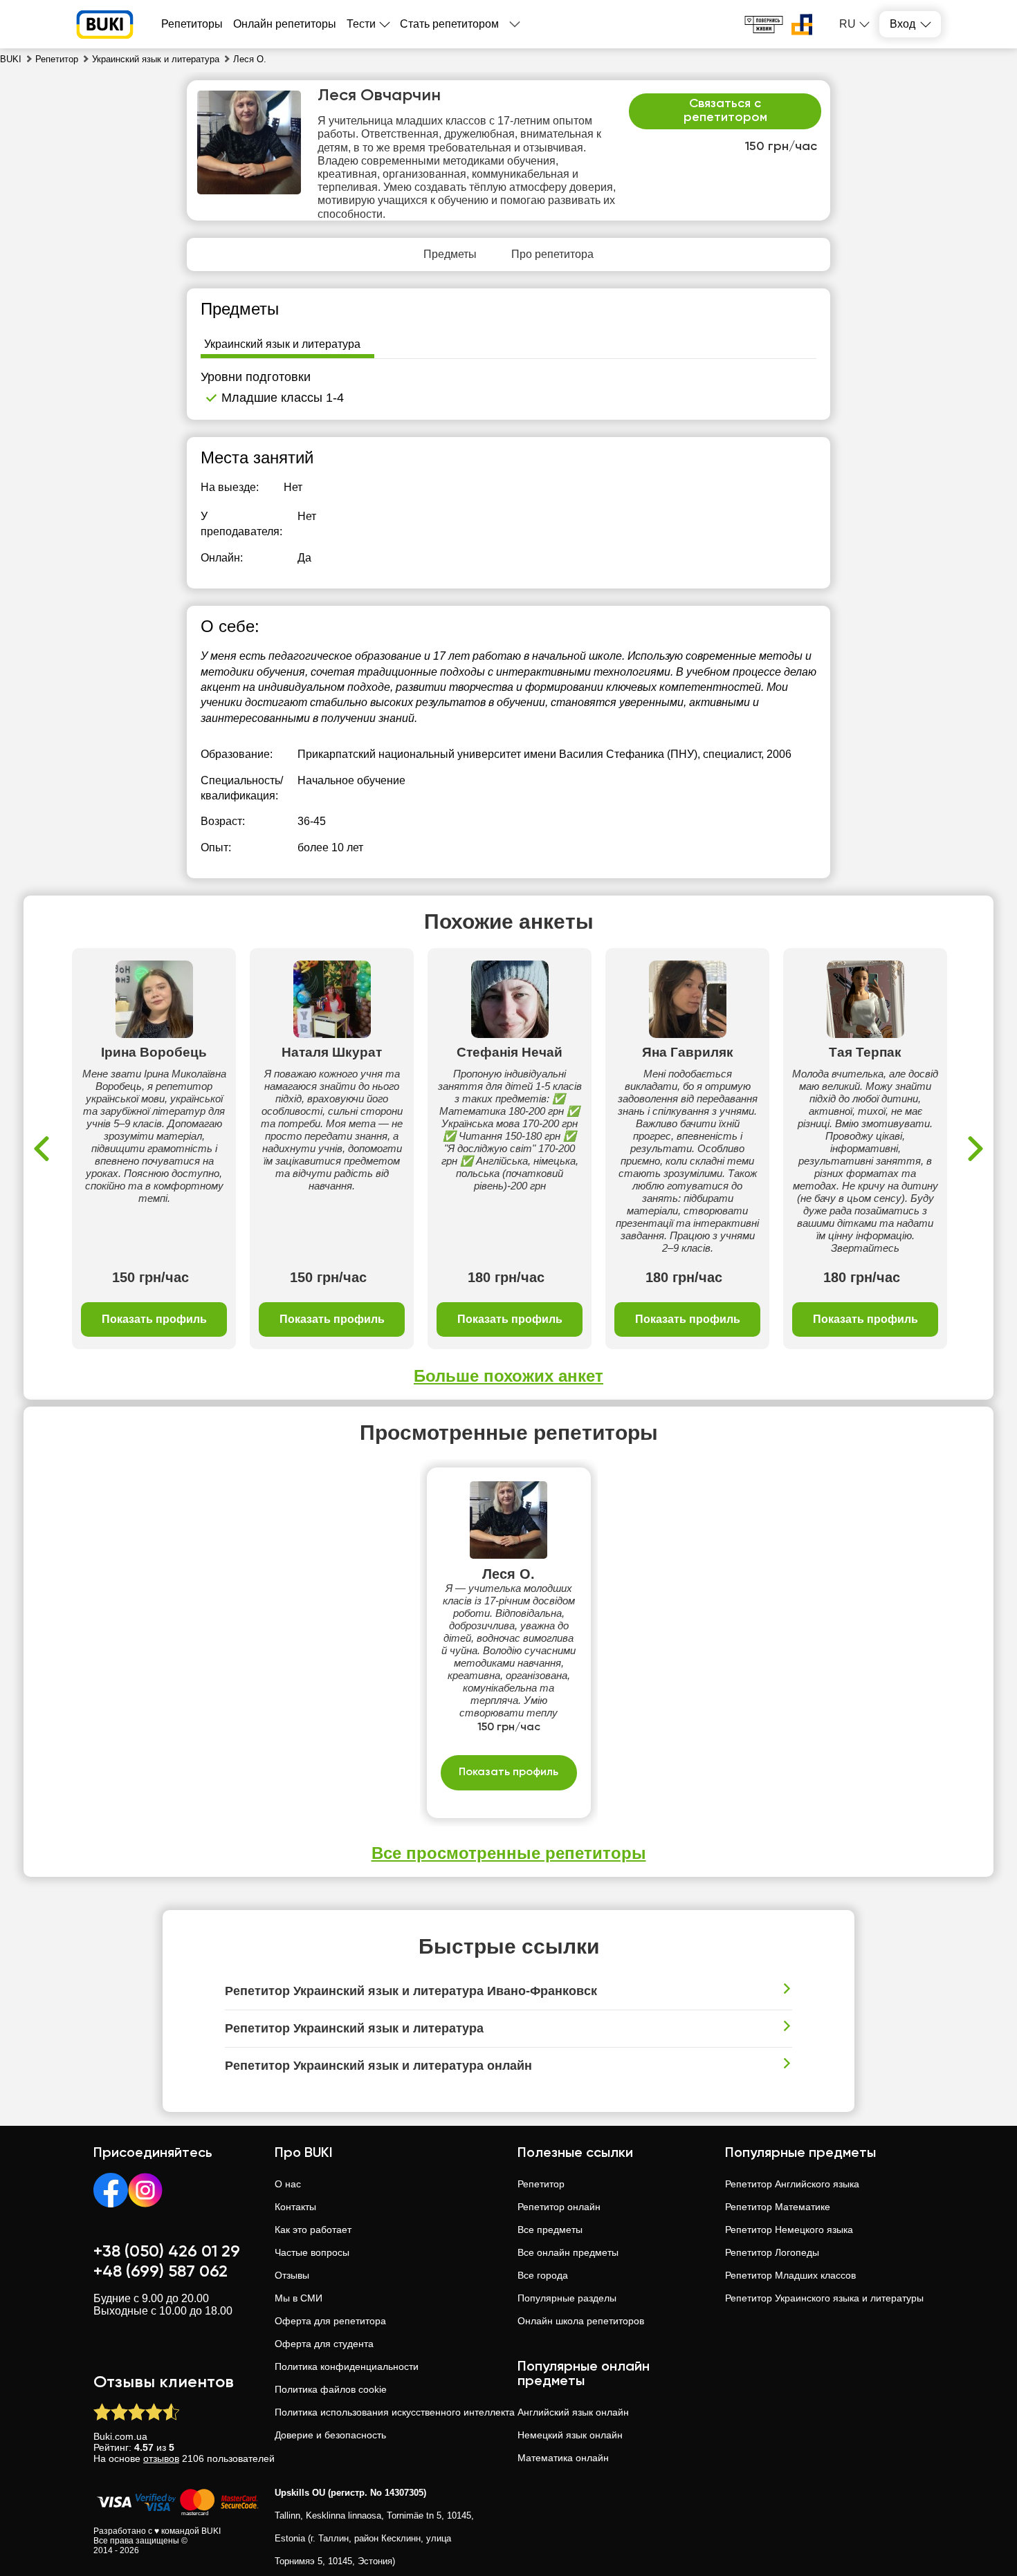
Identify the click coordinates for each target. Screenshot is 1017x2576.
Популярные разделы (567, 2298)
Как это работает (313, 2230)
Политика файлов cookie (331, 2389)
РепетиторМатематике (778, 2207)
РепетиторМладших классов (790, 2275)
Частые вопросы (312, 2252)
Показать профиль (154, 1319)
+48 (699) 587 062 (161, 2272)
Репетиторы (192, 24)
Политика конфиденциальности (347, 2366)
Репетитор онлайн (559, 2207)
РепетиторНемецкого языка (789, 2230)
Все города (543, 2275)
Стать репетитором (449, 24)
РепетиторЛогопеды (772, 2252)
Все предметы (550, 2230)
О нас (288, 2184)
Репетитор (541, 2184)
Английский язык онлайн (573, 2412)
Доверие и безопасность (330, 2435)
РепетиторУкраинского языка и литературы (824, 2298)
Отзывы (292, 2275)
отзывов (161, 2458)
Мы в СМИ (299, 2298)
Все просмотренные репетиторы (509, 1853)
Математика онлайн (563, 2458)
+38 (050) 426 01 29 (167, 2252)
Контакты (295, 2207)
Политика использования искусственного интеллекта (395, 2412)
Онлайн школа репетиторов (581, 2321)
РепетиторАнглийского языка (792, 2184)
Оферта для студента (324, 2344)
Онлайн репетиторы (285, 24)
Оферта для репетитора (330, 2321)
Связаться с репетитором (725, 111)
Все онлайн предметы (568, 2252)
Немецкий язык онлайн (570, 2435)
